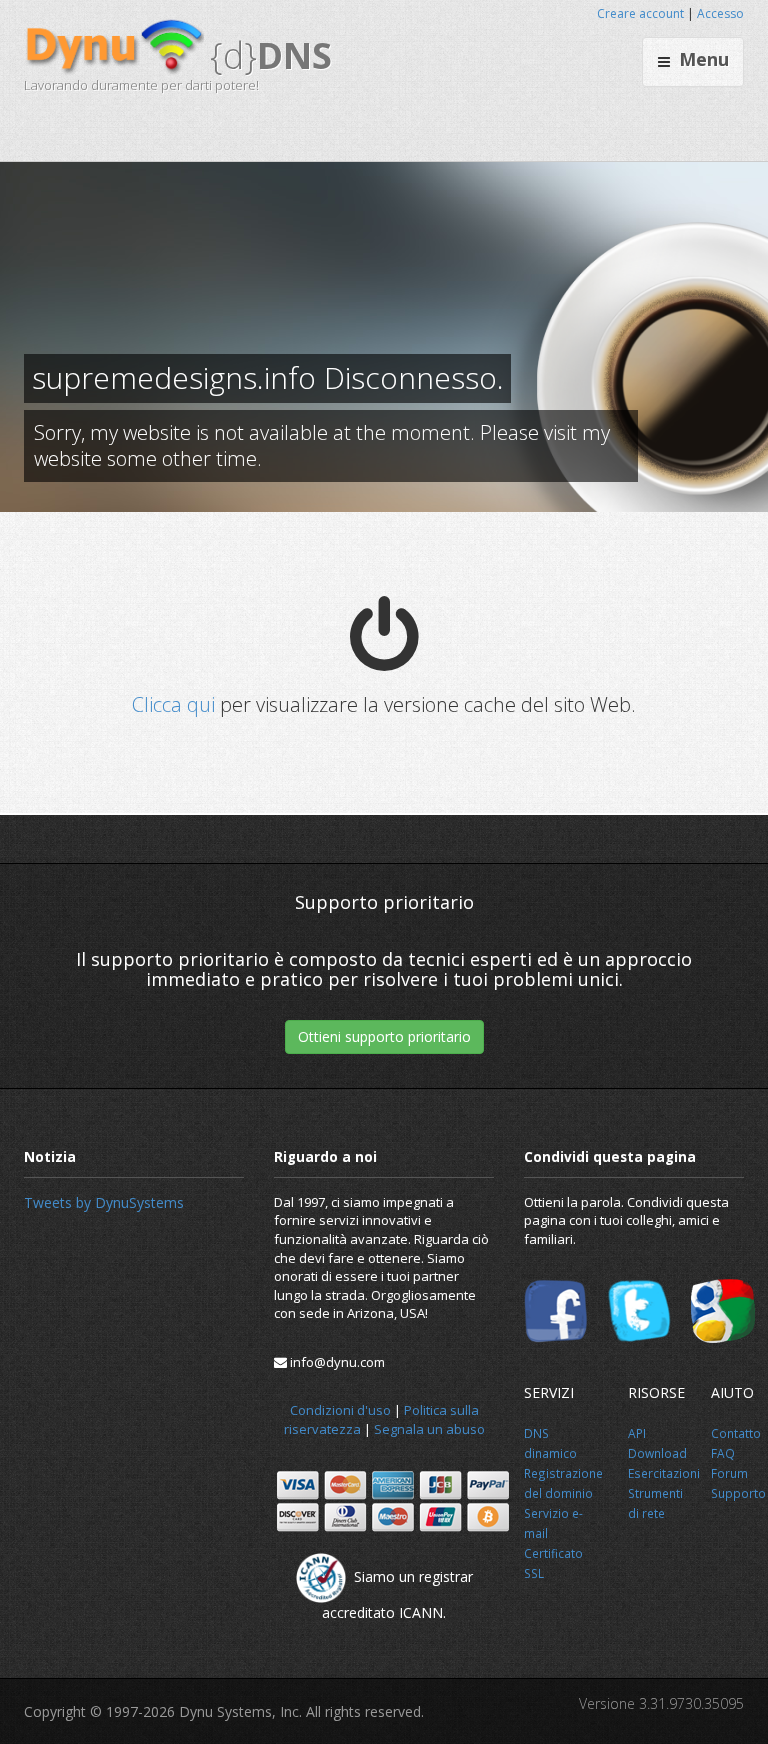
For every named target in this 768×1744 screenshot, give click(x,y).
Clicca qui (173, 704)
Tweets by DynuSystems (104, 1202)
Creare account (640, 13)
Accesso (720, 13)
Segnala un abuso (429, 1429)
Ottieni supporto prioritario (384, 1036)
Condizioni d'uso (340, 1410)
